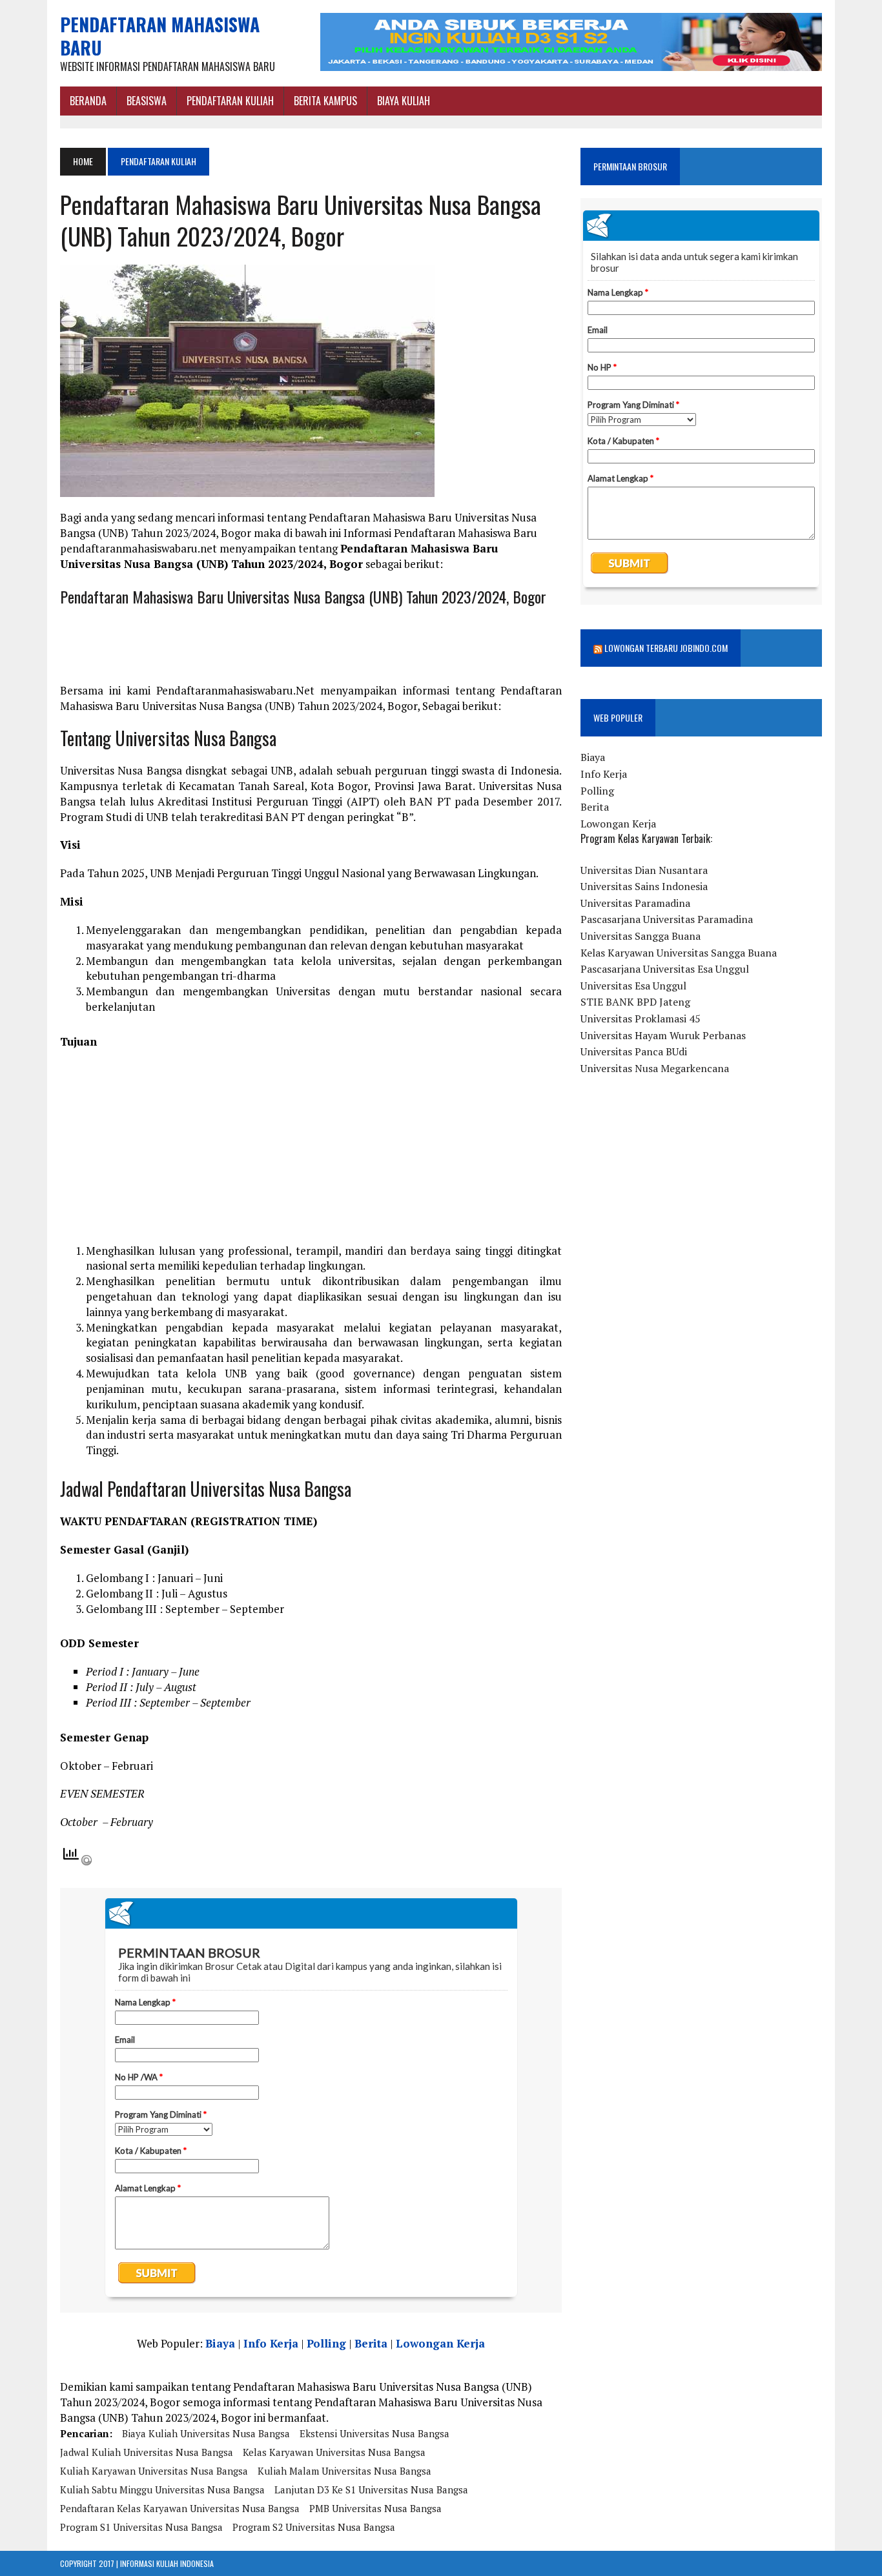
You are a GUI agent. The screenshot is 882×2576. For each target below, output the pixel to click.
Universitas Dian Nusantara (644, 870)
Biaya (220, 2343)
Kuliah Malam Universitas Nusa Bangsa (344, 2471)
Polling (326, 2343)
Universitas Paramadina (635, 903)
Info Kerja (271, 2343)
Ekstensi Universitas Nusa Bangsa (374, 2433)
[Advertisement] (311, 1153)
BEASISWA (147, 101)
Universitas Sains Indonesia (644, 886)
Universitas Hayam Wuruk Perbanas (663, 1035)
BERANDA (88, 101)
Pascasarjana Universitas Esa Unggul (665, 969)
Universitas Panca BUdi (634, 1051)
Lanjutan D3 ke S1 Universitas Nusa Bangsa (371, 2490)
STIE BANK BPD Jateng (635, 1002)
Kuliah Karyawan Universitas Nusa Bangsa (154, 2471)
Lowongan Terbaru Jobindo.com (666, 648)
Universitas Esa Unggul (633, 986)
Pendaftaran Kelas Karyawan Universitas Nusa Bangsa (180, 2508)
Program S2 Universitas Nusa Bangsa (314, 2527)
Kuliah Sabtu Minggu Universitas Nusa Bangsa (162, 2490)
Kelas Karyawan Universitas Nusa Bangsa (334, 2452)
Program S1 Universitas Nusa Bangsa (141, 2527)
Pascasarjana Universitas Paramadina (667, 919)
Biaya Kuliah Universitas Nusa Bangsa (206, 2433)
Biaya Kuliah (404, 101)
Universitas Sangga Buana (641, 936)
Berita (371, 2343)
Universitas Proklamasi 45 (641, 1019)
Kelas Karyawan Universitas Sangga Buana (679, 953)
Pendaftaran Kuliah (230, 101)
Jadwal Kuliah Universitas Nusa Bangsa (147, 2452)
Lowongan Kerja (440, 2343)
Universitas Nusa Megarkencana (655, 1068)
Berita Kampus (325, 101)
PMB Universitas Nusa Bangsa (375, 2508)
